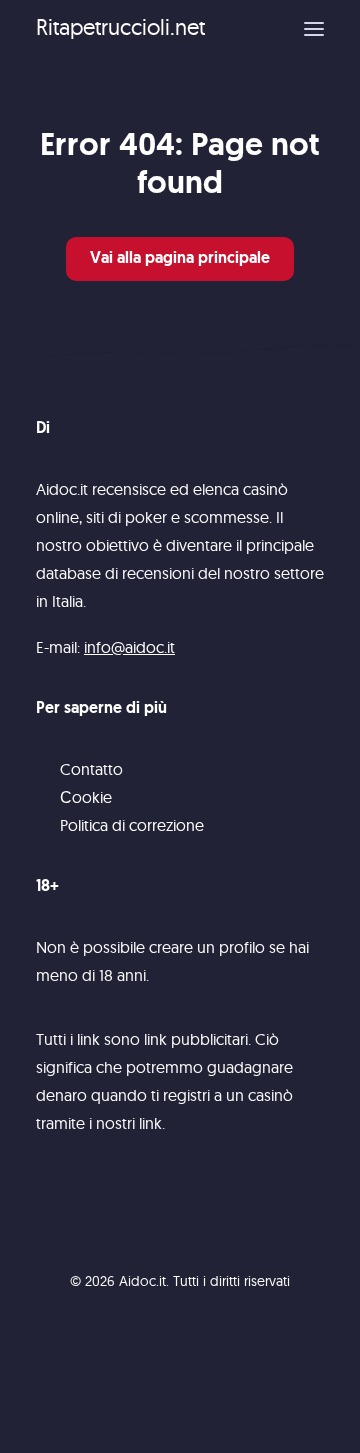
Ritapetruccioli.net (120, 27)
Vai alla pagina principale (180, 259)
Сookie (86, 797)
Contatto (91, 769)
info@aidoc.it (129, 647)
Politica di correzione (132, 825)
